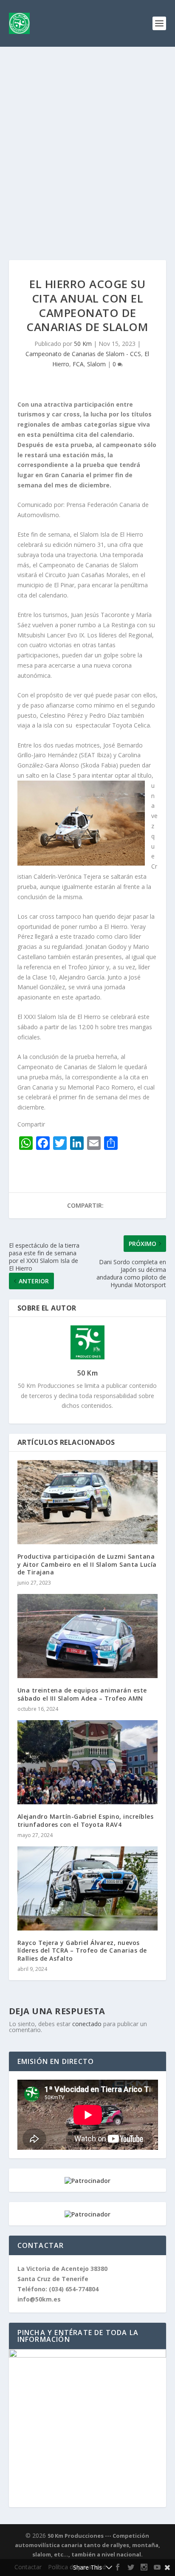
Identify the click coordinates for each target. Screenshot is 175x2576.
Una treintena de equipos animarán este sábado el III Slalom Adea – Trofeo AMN (82, 1694)
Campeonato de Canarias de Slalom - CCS (83, 354)
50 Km (83, 344)
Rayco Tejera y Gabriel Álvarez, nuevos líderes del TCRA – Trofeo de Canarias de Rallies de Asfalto (82, 1950)
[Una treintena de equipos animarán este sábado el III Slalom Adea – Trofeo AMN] (88, 1636)
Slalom (96, 364)
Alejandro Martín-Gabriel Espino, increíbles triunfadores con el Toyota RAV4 (86, 1820)
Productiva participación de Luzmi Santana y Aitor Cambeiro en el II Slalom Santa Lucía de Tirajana (87, 1564)
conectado (87, 2024)
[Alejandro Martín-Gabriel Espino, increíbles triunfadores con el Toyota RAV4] (88, 1762)
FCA (78, 364)
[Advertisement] (87, 139)
